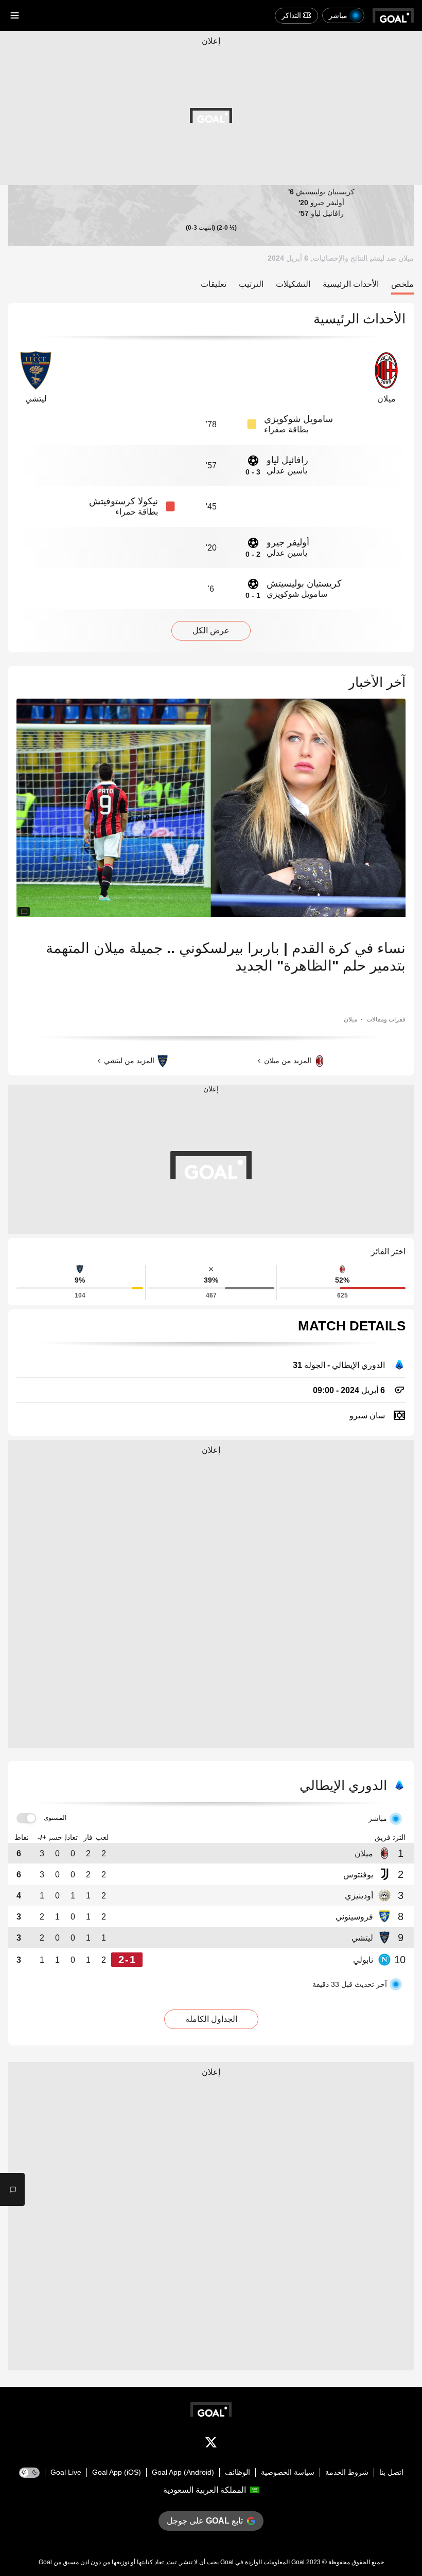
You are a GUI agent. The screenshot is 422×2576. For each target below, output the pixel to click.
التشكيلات (293, 284)
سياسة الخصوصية (288, 2472)
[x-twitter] (211, 2444)
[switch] (26, 1819)
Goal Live (66, 2472)
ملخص (402, 284)
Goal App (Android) (183, 2472)
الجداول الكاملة (211, 2019)
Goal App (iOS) (117, 2472)
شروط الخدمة (347, 2472)
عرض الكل (211, 631)
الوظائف (238, 2472)
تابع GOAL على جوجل (205, 2521)
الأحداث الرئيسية (351, 284)
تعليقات (214, 284)
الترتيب (251, 284)
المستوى (55, 1818)
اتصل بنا (391, 2472)
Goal (298, 2562)
